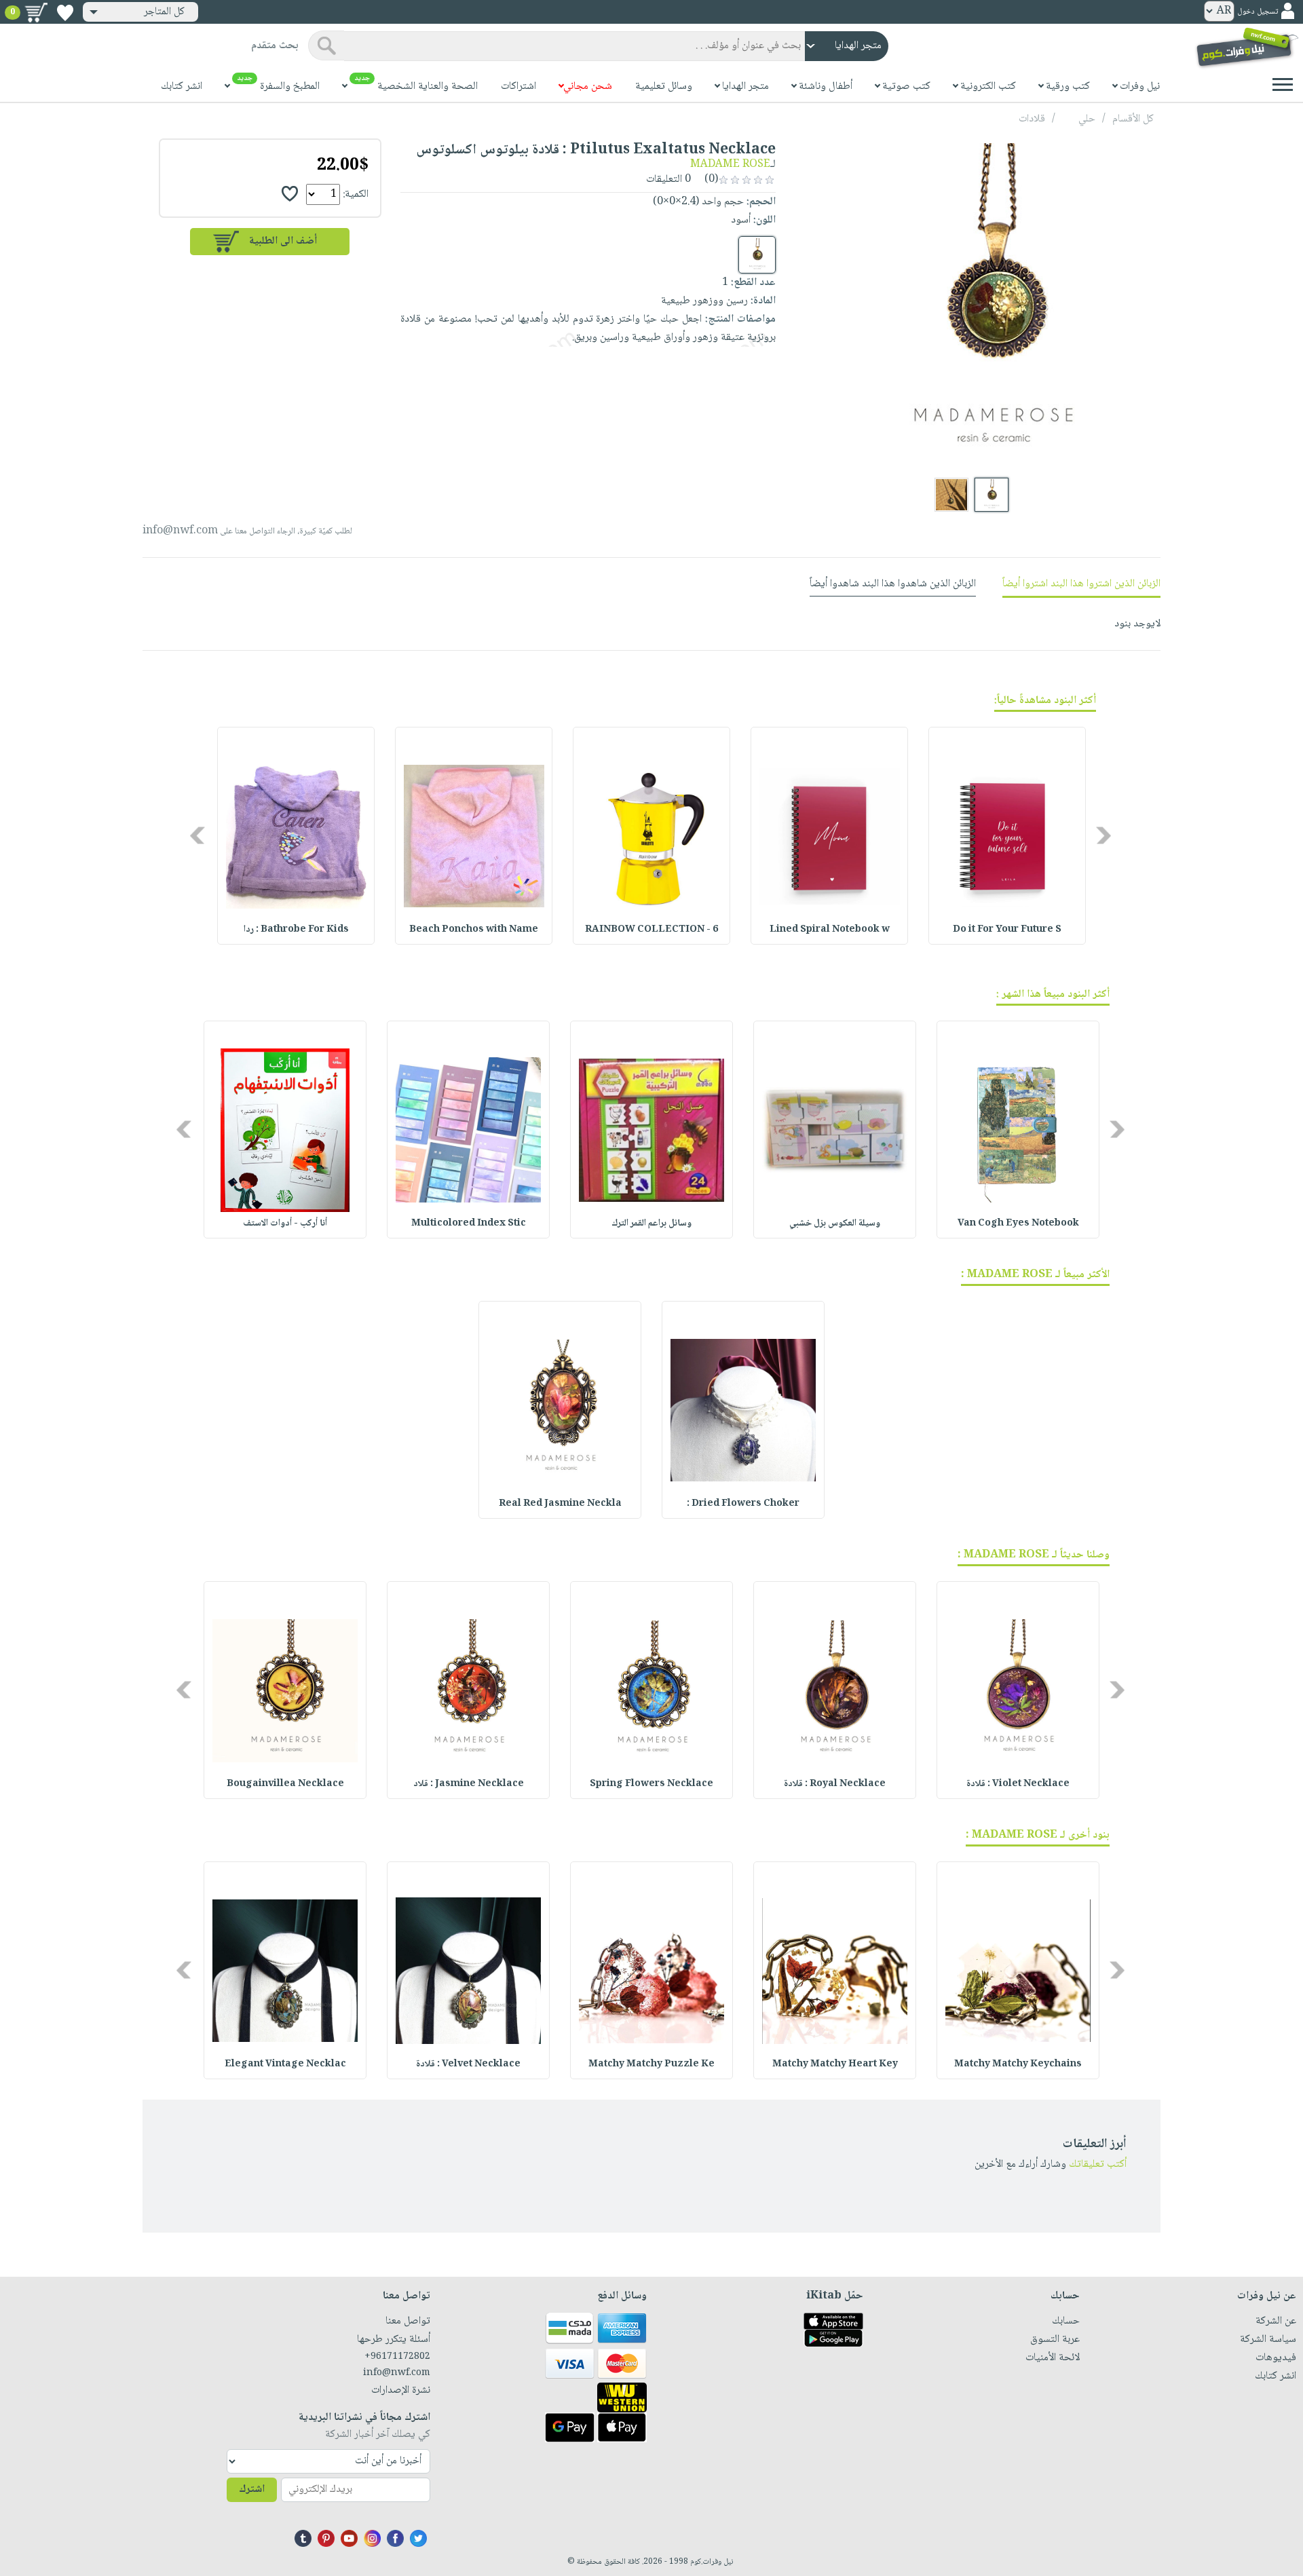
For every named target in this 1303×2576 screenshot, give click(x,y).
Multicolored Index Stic (469, 1224)
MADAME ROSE (730, 165)
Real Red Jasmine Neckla (560, 1504)
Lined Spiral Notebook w (830, 930)
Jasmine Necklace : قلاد (469, 1784)
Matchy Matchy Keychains (1018, 2064)
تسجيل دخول (1258, 12)
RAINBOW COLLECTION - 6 (651, 930)
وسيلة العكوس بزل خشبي (835, 1224)
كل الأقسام (1133, 119)
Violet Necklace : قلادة (1018, 1784)
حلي (1087, 119)
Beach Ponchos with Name (474, 930)
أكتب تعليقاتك (1098, 2164)
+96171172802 (397, 2357)
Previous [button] (1104, 836)
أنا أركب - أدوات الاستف (285, 1224)
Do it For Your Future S (1007, 930)
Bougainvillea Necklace (285, 1784)
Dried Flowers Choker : (743, 1504)
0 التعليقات (670, 179)
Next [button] (199, 836)
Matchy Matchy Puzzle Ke (651, 2064)
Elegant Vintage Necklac (285, 2064)
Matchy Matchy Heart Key (835, 2064)
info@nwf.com (180, 531)
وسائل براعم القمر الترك (651, 1224)
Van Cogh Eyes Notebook (1018, 1224)
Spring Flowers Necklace (651, 1784)
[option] (1007, 836)
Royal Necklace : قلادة (835, 1784)
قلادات (1032, 119)
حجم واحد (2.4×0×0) (698, 202)
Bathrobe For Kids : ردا (296, 930)
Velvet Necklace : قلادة (468, 2064)
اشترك (252, 2489)
